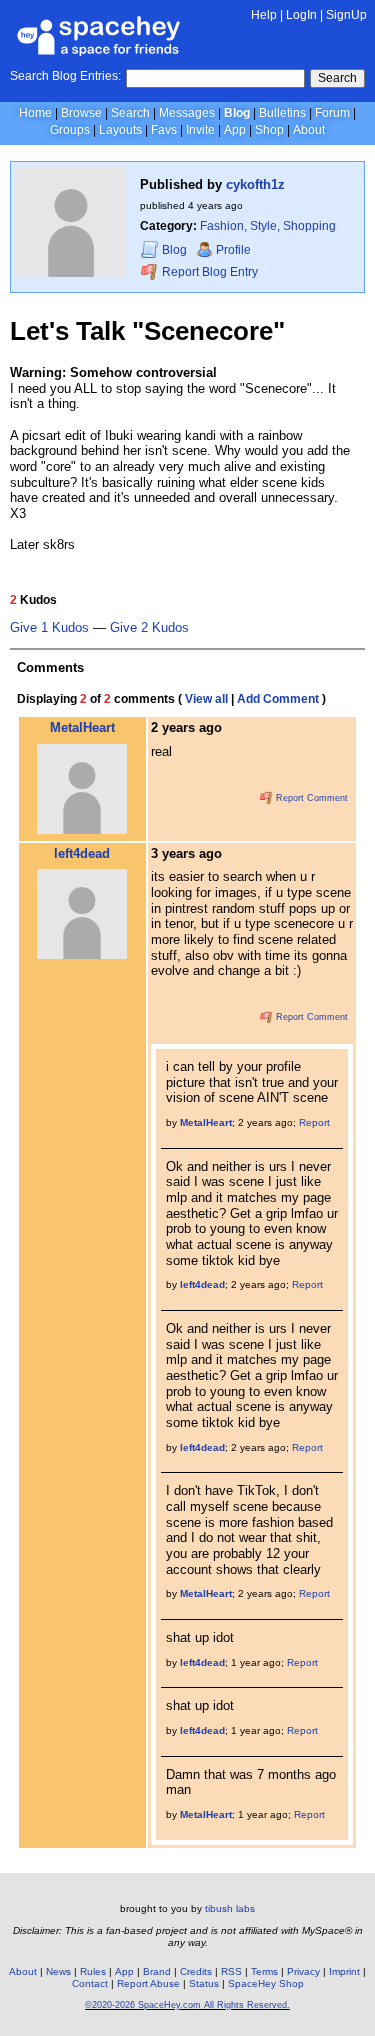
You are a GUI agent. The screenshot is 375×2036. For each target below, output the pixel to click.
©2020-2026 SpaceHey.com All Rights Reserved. (187, 2005)
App (235, 130)
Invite (200, 130)
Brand (157, 1971)
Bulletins (282, 113)
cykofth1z (255, 184)
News (58, 1971)
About (309, 130)
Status (204, 1983)
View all (206, 699)
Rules (93, 1971)
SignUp (346, 15)
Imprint (344, 1971)
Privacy (303, 1971)
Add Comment (278, 699)
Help (264, 15)
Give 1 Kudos (49, 628)
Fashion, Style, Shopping (268, 226)
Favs (164, 130)
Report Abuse (148, 1983)
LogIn (301, 15)
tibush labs (230, 1908)
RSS (231, 1971)
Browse (81, 113)
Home (35, 113)
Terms (264, 1971)
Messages (187, 113)
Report (314, 1122)
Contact (90, 1983)
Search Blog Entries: (65, 76)
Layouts (120, 130)
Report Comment (310, 798)
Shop (269, 130)
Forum (332, 113)
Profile (233, 250)
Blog (237, 113)
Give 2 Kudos (149, 628)
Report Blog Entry (208, 272)
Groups (70, 130)
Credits (196, 1971)
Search (337, 78)
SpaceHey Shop (266, 1983)
